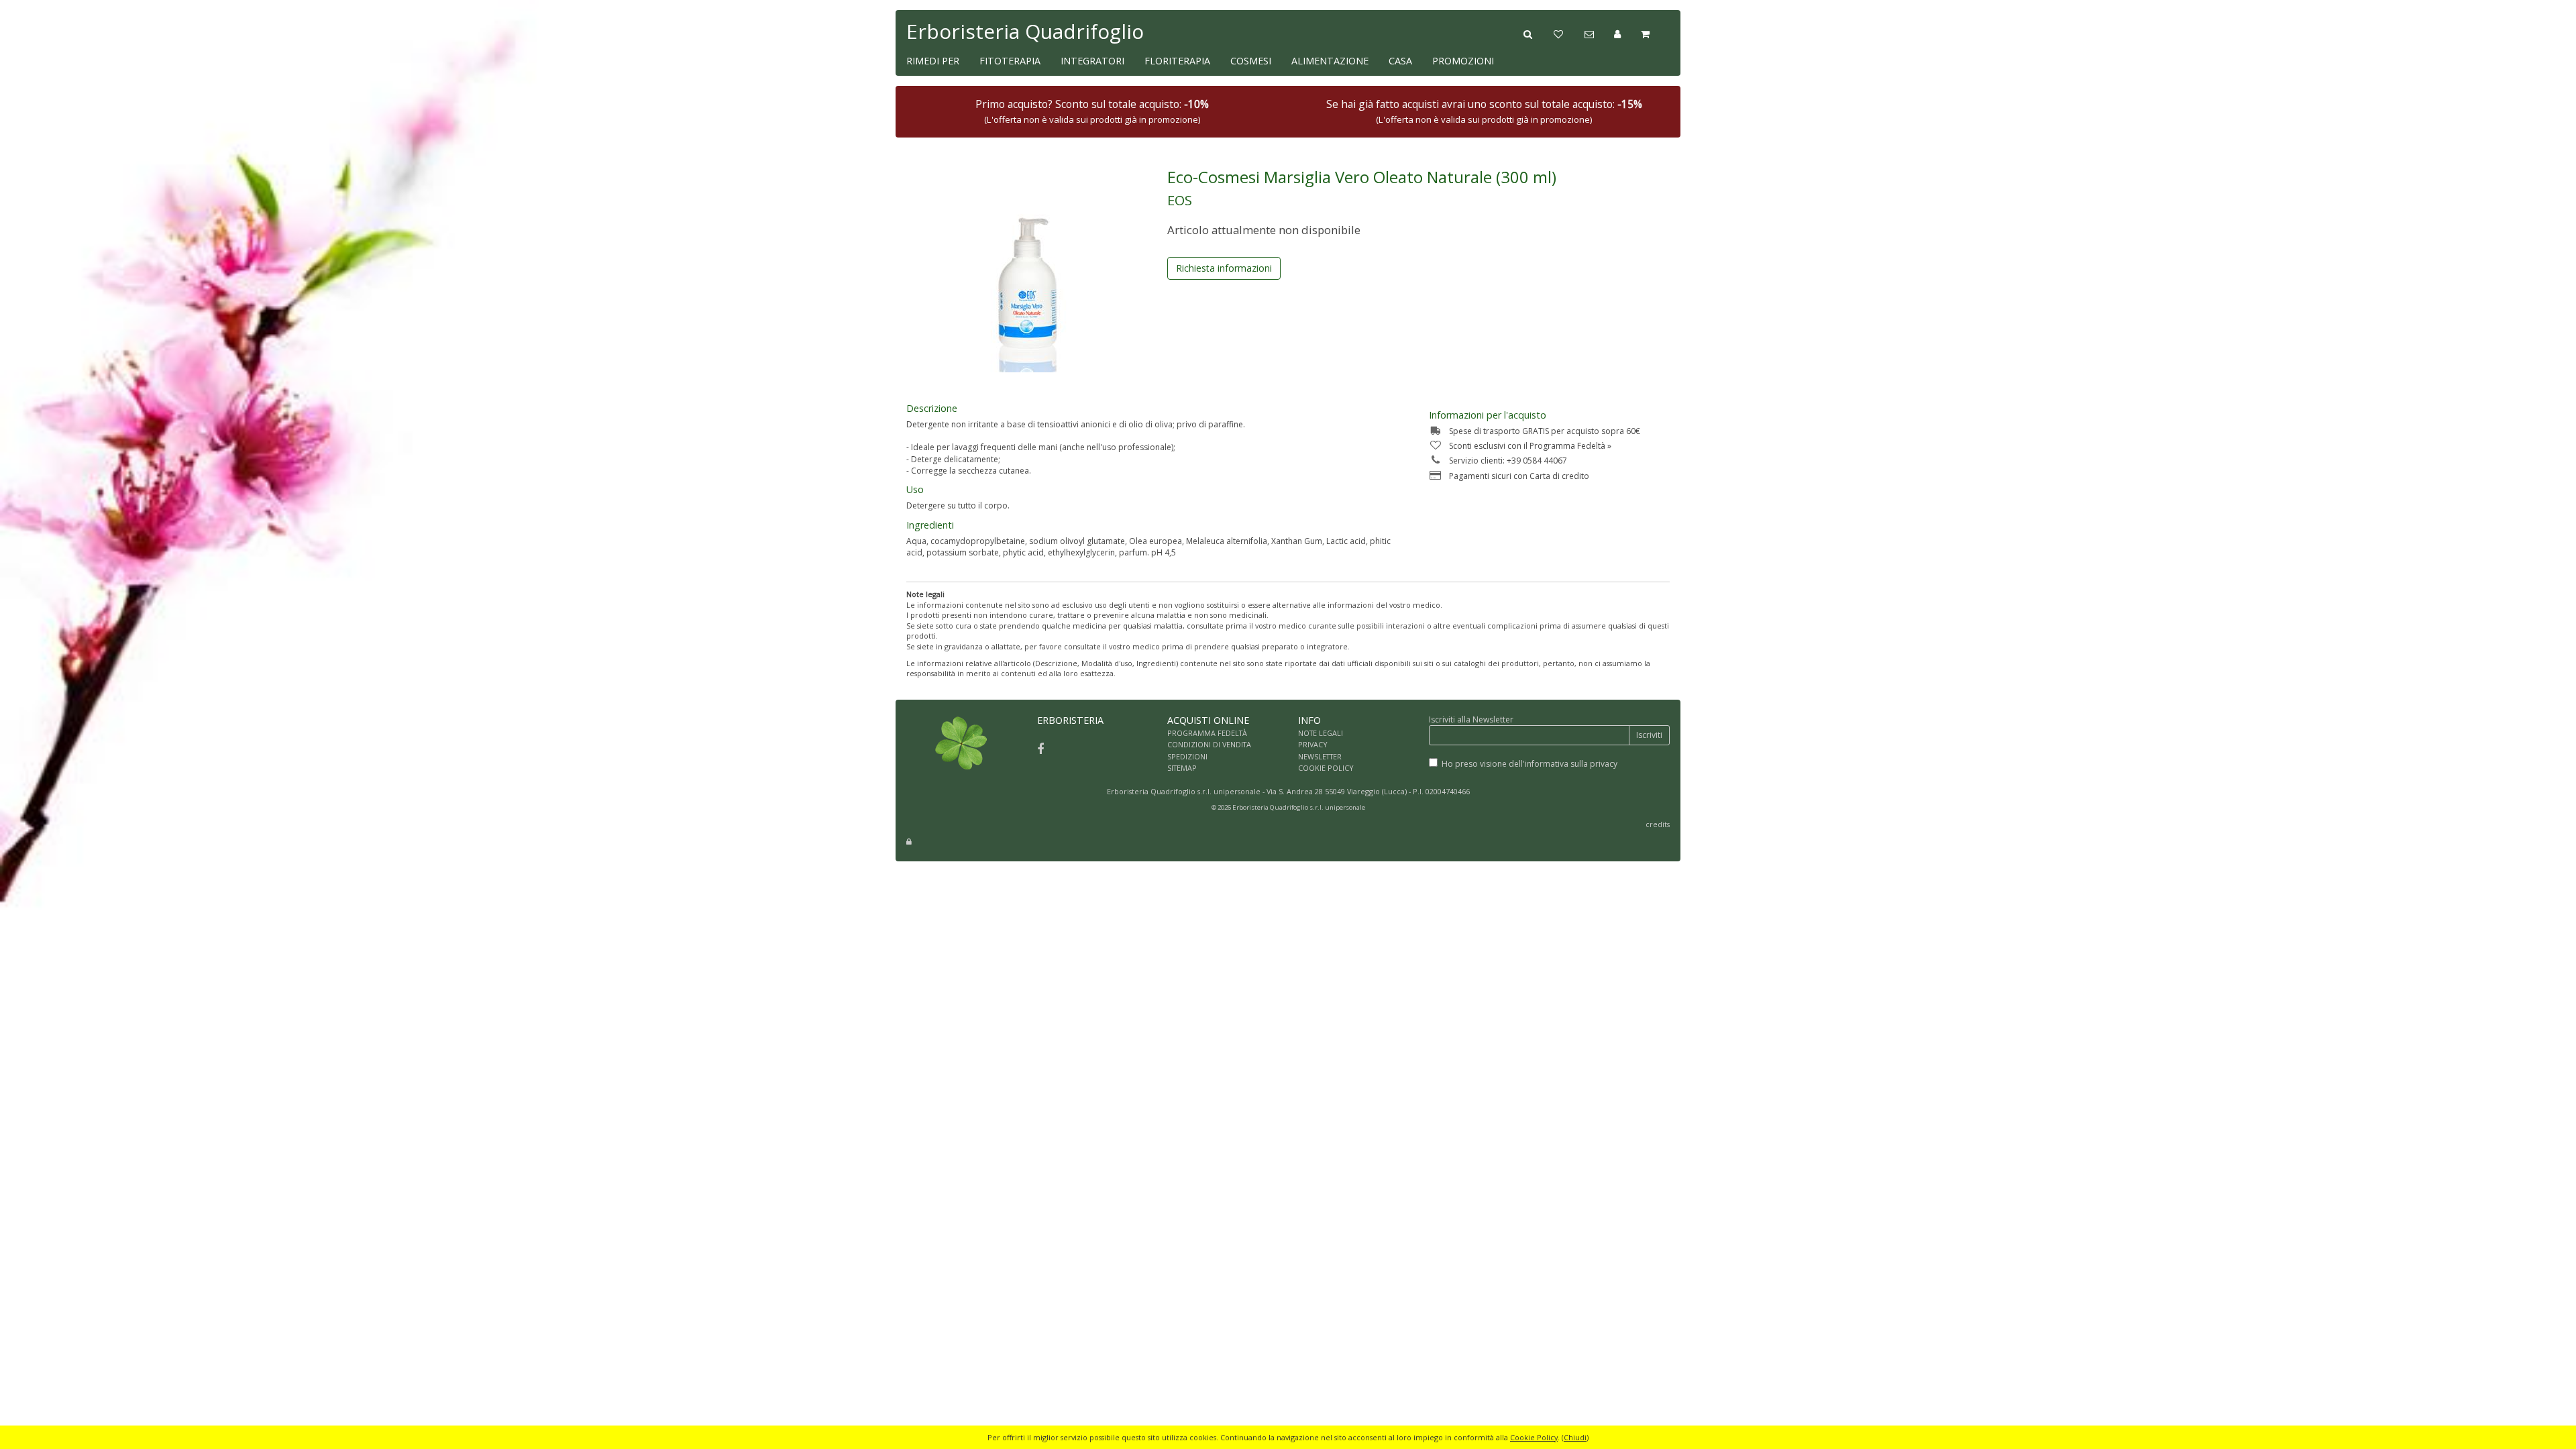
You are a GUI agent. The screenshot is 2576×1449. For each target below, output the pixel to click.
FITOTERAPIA (1010, 61)
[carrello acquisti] (1655, 33)
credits (1658, 824)
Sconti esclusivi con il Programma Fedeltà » (1530, 446)
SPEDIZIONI (1187, 756)
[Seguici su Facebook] (1040, 749)
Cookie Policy (1534, 1437)
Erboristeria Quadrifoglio (1025, 31)
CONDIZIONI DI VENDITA (1209, 744)
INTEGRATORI (1092, 61)
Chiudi (1575, 1437)
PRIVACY (1313, 744)
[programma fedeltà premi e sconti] (1569, 33)
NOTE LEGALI (1321, 733)
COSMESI (1251, 61)
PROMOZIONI (1463, 61)
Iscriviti (1649, 735)
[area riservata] (909, 842)
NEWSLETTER (1320, 756)
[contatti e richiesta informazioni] (1599, 33)
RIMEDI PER (933, 61)
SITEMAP (1182, 768)
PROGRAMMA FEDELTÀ (1207, 733)
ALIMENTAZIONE (1330, 61)
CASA (1400, 61)
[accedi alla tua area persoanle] (1627, 33)
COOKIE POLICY (1326, 768)
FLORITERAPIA (1177, 61)
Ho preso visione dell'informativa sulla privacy (1529, 764)
